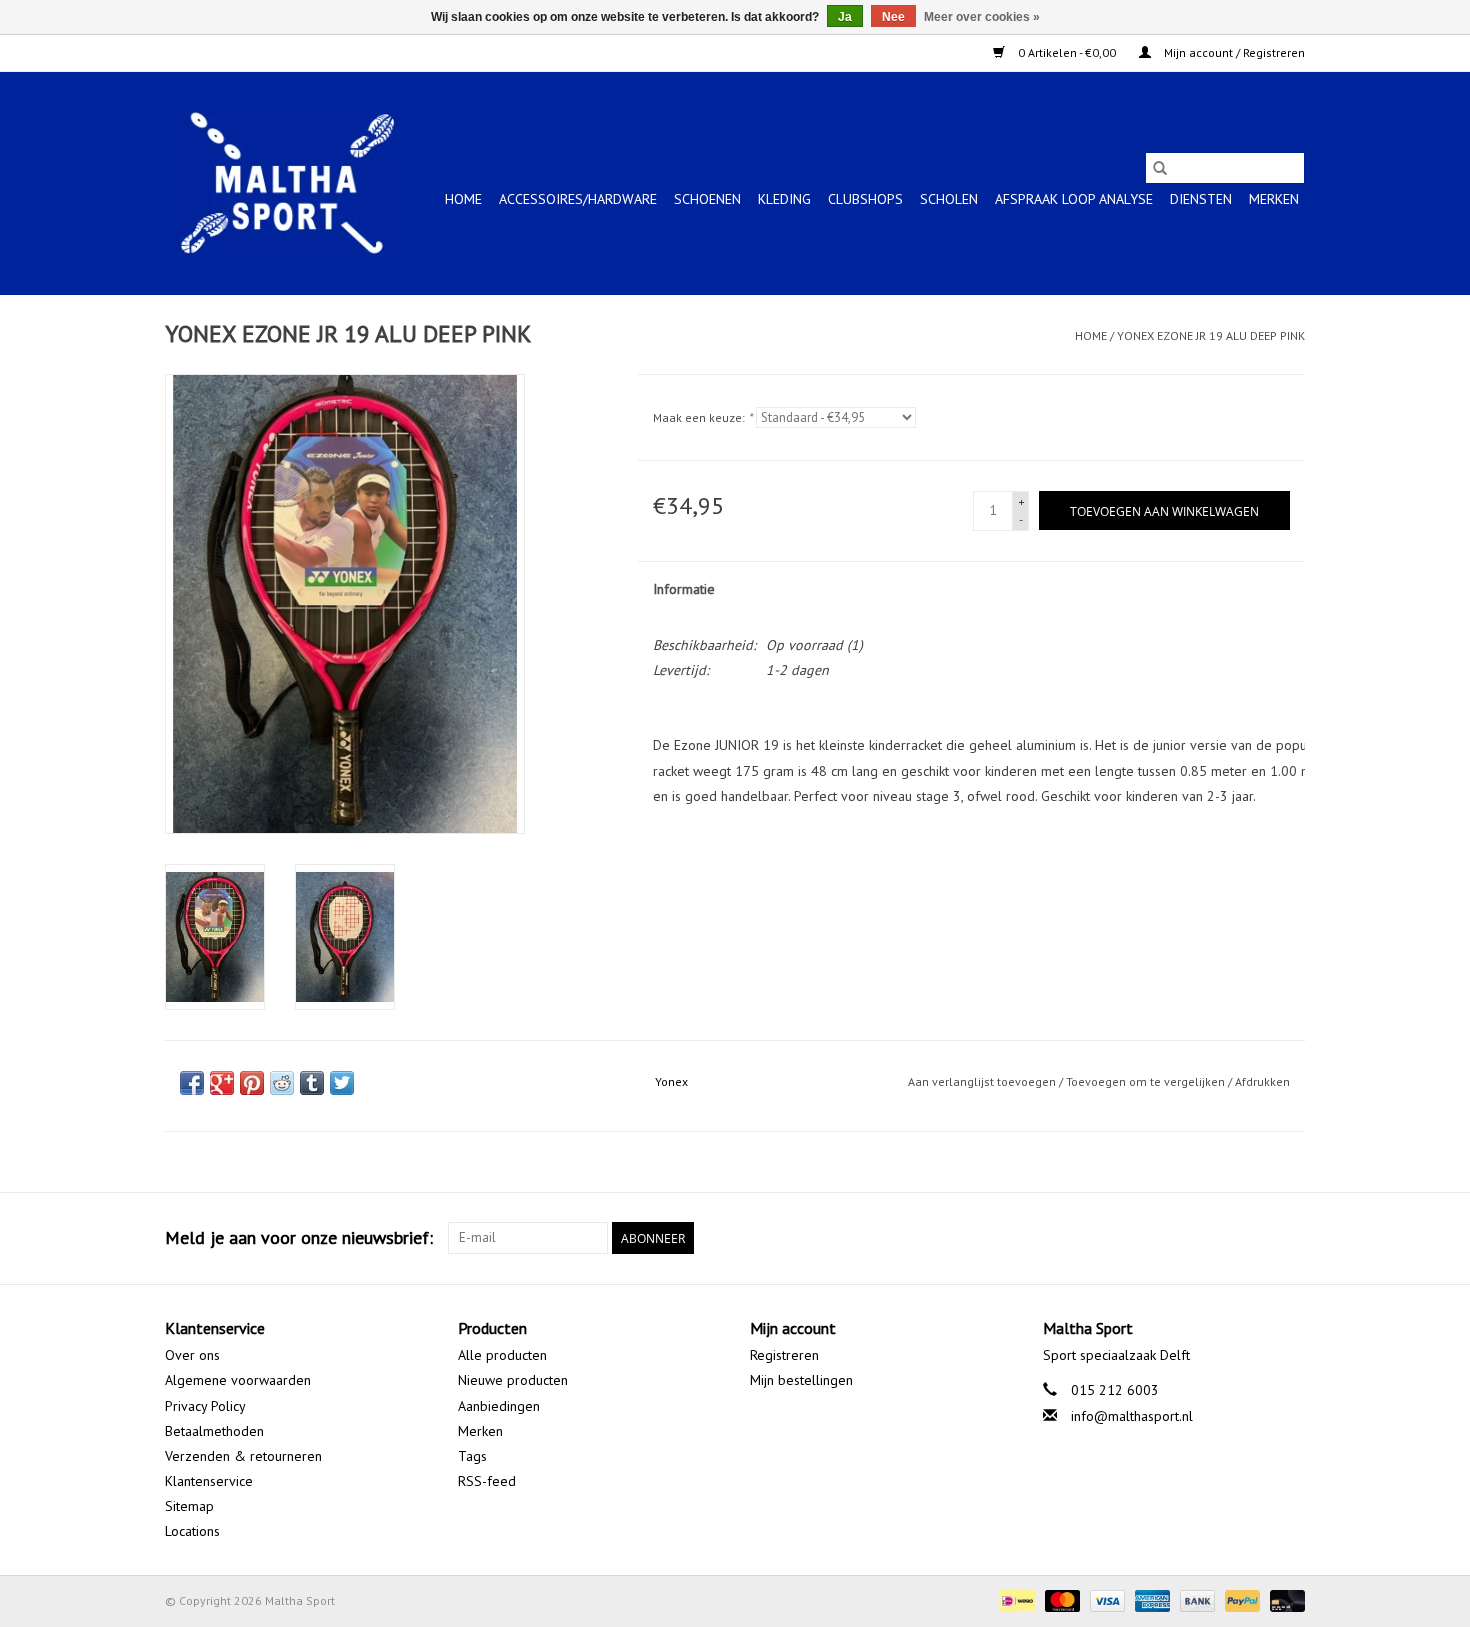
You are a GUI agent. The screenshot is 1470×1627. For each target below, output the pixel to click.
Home (463, 199)
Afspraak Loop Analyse (1074, 199)
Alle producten (502, 1355)
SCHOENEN (707, 199)
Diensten (1201, 199)
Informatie (684, 589)
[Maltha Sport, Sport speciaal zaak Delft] (287, 183)
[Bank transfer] (1195, 1599)
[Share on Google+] (222, 1083)
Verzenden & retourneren (243, 1456)
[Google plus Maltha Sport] (1253, 1238)
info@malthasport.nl (1132, 1416)
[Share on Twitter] (342, 1083)
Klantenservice (209, 1481)
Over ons (192, 1355)
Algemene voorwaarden (238, 1380)
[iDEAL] (1015, 1599)
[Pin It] (252, 1083)
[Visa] (1105, 1599)
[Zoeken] (1160, 168)
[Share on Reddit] (282, 1083)
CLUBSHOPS (865, 199)
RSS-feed (487, 1481)
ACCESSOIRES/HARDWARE (578, 199)
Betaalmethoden (214, 1431)
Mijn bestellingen (801, 1380)
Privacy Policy (205, 1406)
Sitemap (189, 1506)
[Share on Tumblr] (312, 1083)
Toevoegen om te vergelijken (1147, 1081)
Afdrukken (1262, 1081)
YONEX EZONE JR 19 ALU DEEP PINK (1211, 335)
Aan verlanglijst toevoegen (983, 1081)
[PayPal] (1240, 1599)
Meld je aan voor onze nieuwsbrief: (299, 1237)
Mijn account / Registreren (1233, 52)
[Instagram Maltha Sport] (1289, 1238)
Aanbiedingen (499, 1406)
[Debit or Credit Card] (1284, 1599)
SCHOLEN (949, 199)
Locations (192, 1531)
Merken (1274, 199)
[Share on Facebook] (192, 1083)
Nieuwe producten (513, 1380)
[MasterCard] (1060, 1599)
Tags (472, 1456)
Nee (893, 17)
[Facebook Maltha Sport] (1217, 1238)
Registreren (784, 1355)
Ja (845, 17)
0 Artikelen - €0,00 (1067, 52)
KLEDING (784, 199)
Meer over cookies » (982, 17)
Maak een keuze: (702, 417)
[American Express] (1150, 1599)
